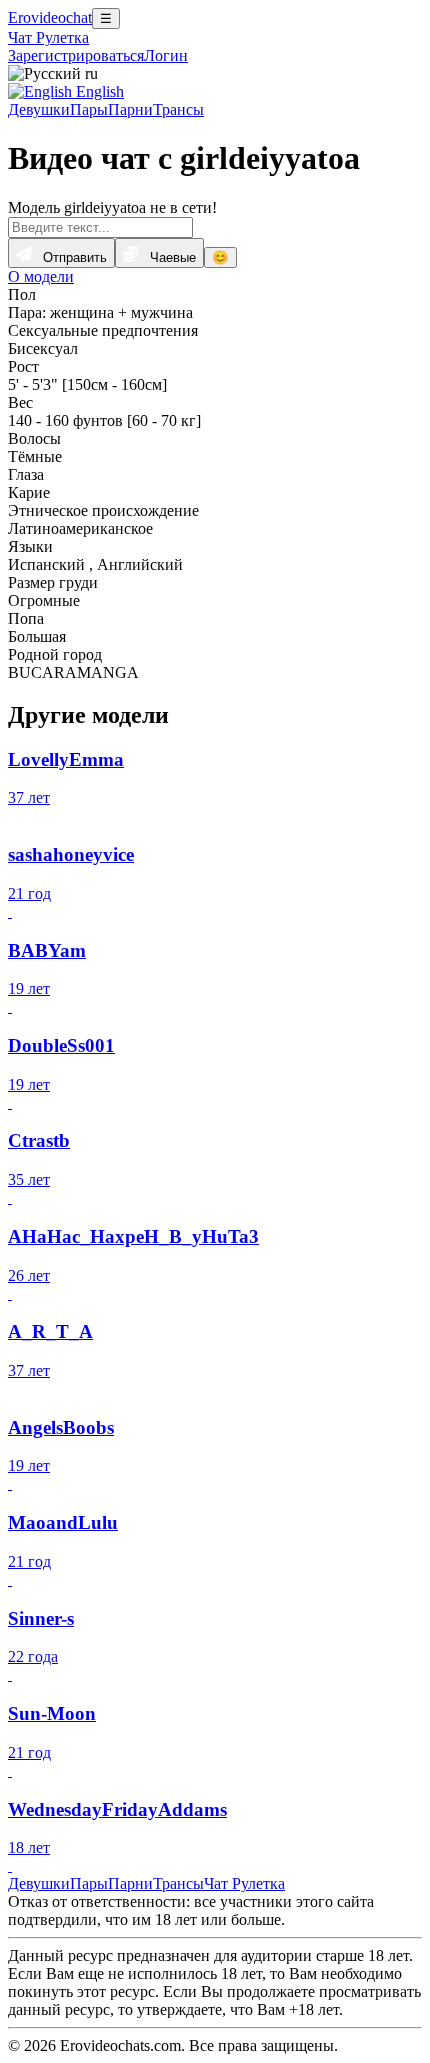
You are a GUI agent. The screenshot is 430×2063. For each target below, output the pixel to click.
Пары (89, 109)
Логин (166, 55)
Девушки (39, 109)
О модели (41, 276)
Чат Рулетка (48, 37)
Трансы (178, 109)
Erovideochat (50, 17)
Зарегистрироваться (76, 55)
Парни (130, 109)
